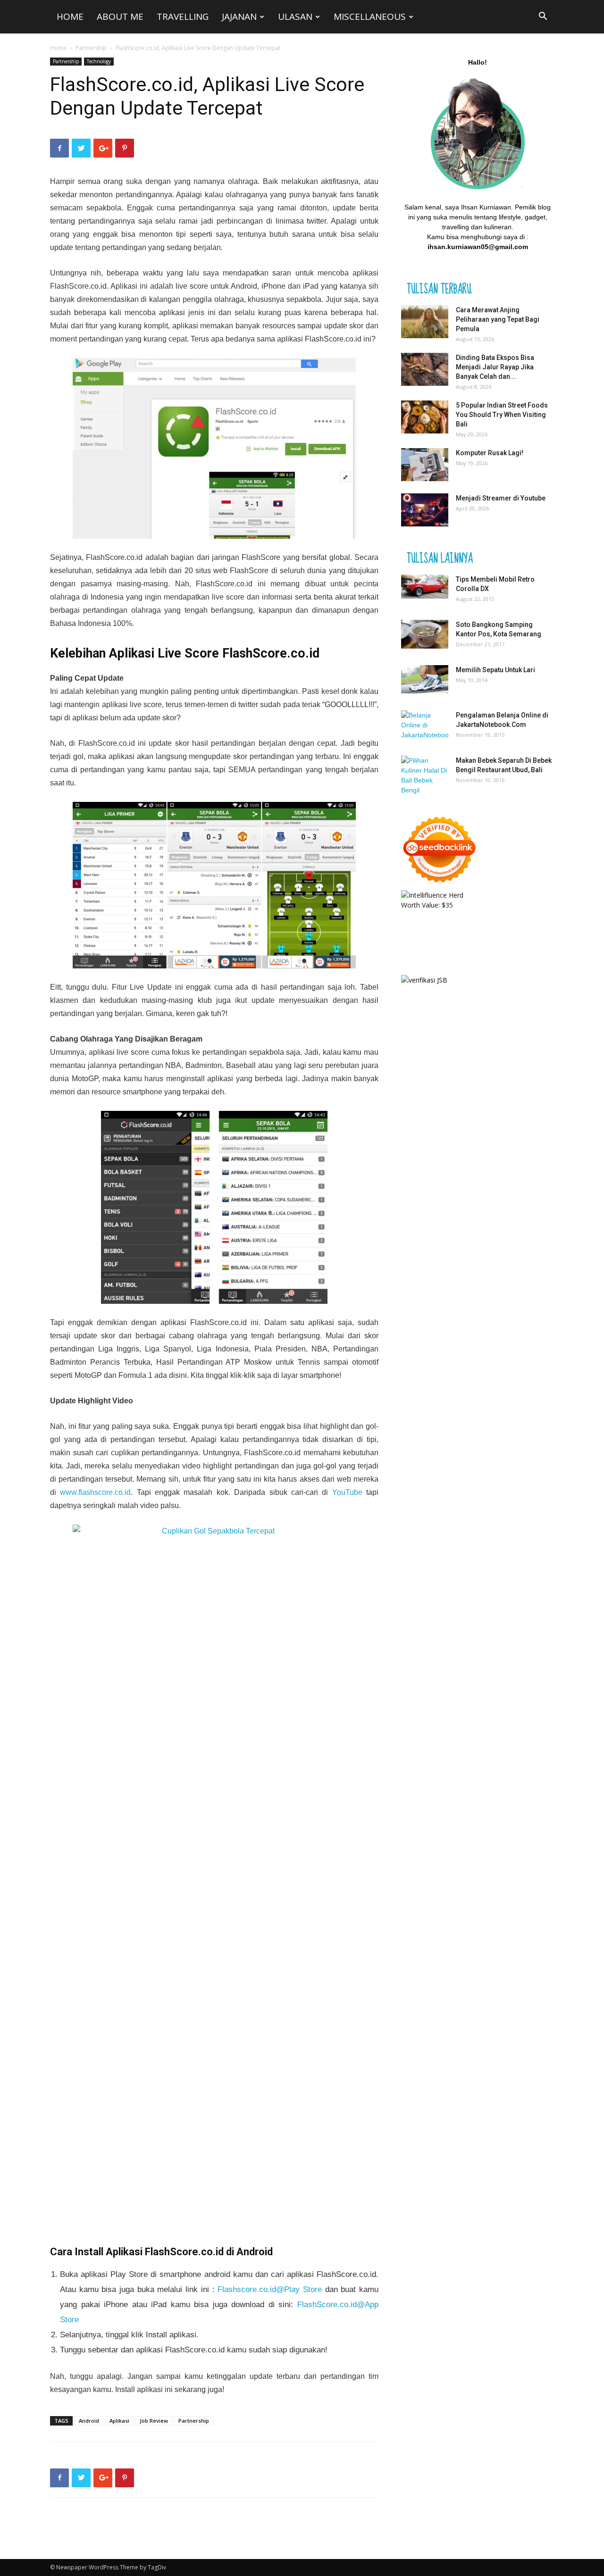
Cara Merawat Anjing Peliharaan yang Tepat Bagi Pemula (498, 319)
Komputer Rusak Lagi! (490, 453)
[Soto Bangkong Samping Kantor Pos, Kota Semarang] (425, 634)
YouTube (347, 1492)
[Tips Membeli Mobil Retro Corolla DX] (425, 587)
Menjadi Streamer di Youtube (501, 498)
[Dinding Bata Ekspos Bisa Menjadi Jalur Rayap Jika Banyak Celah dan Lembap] (425, 369)
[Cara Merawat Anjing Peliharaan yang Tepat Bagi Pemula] (425, 322)
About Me (120, 17)
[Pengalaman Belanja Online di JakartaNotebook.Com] (425, 725)
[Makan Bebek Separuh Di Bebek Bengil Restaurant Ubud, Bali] (425, 775)
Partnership (91, 48)
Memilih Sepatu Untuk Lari (495, 670)
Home (70, 17)
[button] (543, 17)
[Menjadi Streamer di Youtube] (425, 510)
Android (244, 286)
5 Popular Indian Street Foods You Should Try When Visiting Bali (502, 415)
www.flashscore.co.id (95, 1492)
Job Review (154, 2421)
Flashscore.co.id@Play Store (270, 2289)
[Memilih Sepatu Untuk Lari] (425, 679)
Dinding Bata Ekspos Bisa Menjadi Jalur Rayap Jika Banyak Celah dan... (495, 367)
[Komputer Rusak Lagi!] (425, 465)
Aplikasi (119, 2421)
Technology (99, 61)
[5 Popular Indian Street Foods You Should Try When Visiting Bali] (425, 417)
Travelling (183, 17)
